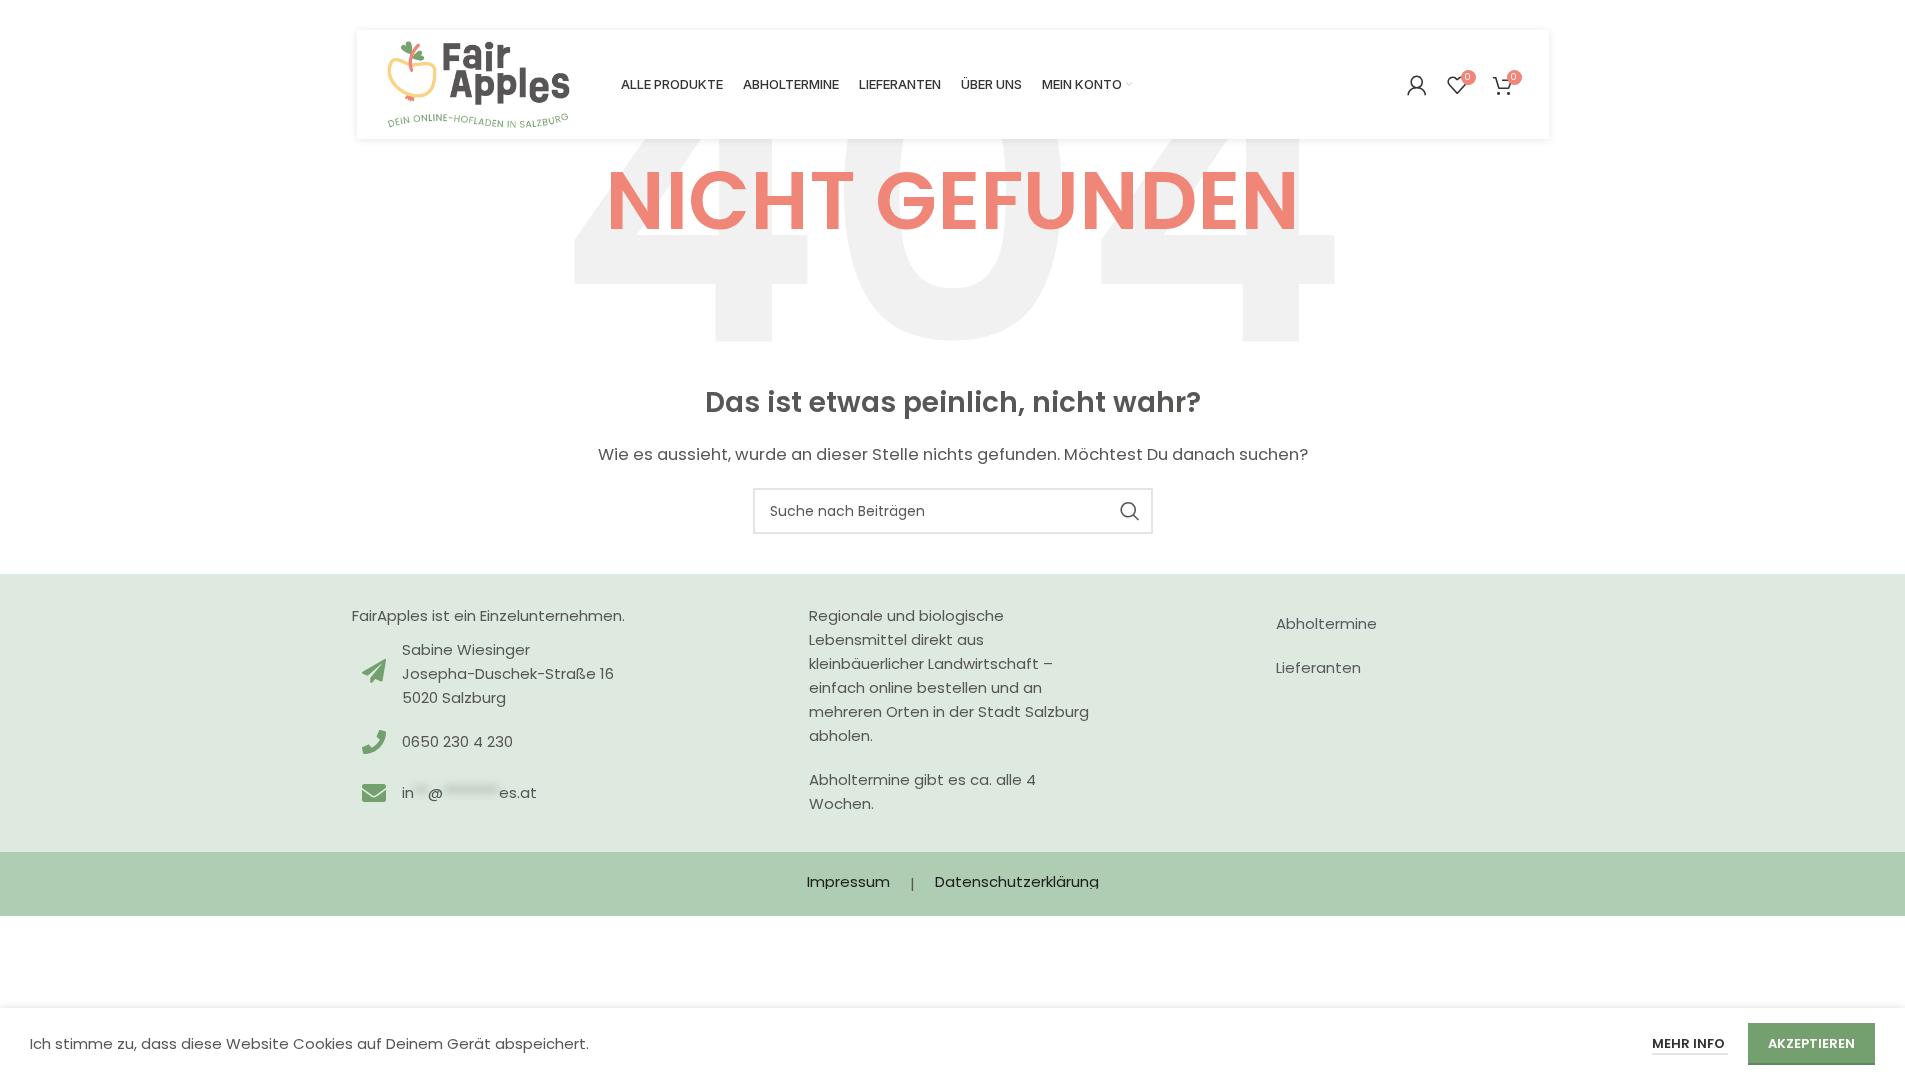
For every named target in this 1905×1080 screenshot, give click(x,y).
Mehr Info (1690, 1043)
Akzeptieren (1811, 1043)
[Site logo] (479, 83)
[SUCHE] (1130, 511)
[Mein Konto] (1417, 85)
